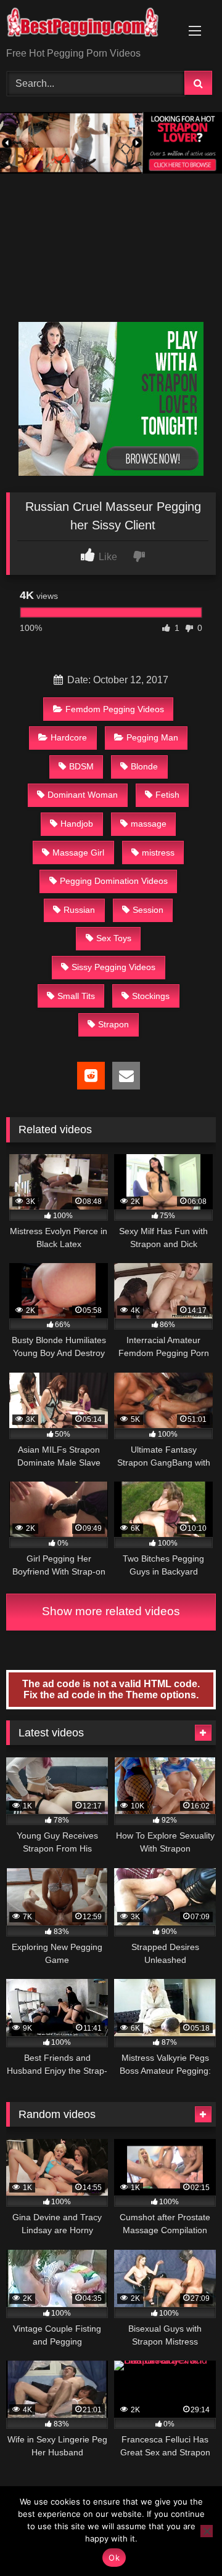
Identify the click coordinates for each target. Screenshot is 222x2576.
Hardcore (69, 737)
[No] (207, 2531)
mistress (158, 853)
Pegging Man (152, 737)
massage (149, 824)
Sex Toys (114, 938)
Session (148, 910)
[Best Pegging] (91, 25)
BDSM (81, 766)
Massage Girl (78, 853)
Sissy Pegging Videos (113, 967)
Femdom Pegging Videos (115, 709)
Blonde (144, 766)
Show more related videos (111, 1611)
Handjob (77, 824)
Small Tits (76, 996)
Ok (114, 2558)
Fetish (167, 795)
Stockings (151, 996)
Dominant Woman (83, 795)
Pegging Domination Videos (114, 881)
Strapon (113, 1024)
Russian (79, 910)
